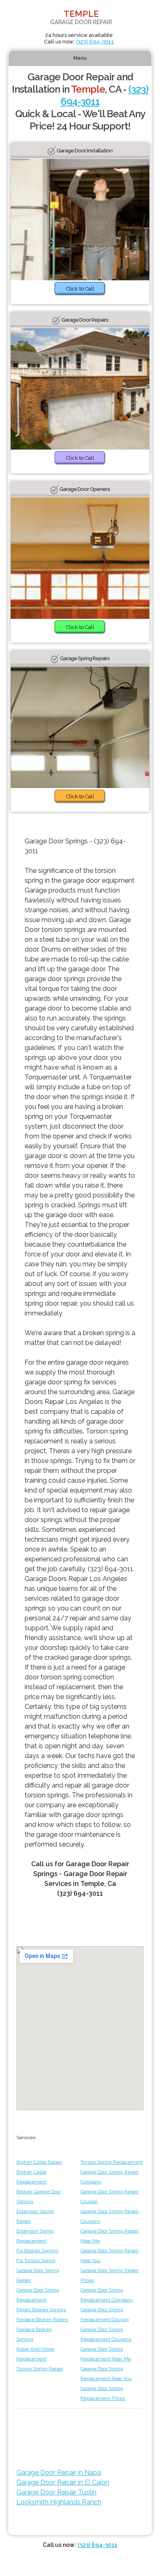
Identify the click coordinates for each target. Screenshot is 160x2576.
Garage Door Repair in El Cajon (63, 2482)
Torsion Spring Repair (40, 2369)
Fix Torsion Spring (36, 2260)
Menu (80, 58)
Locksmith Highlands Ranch (59, 2502)
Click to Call (80, 289)
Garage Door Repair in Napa (59, 2473)
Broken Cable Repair (39, 2162)
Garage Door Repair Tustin (56, 2492)
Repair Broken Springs (41, 2310)
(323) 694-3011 (95, 42)
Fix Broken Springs (37, 2251)
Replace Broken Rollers (42, 2319)
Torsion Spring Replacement (112, 2162)
